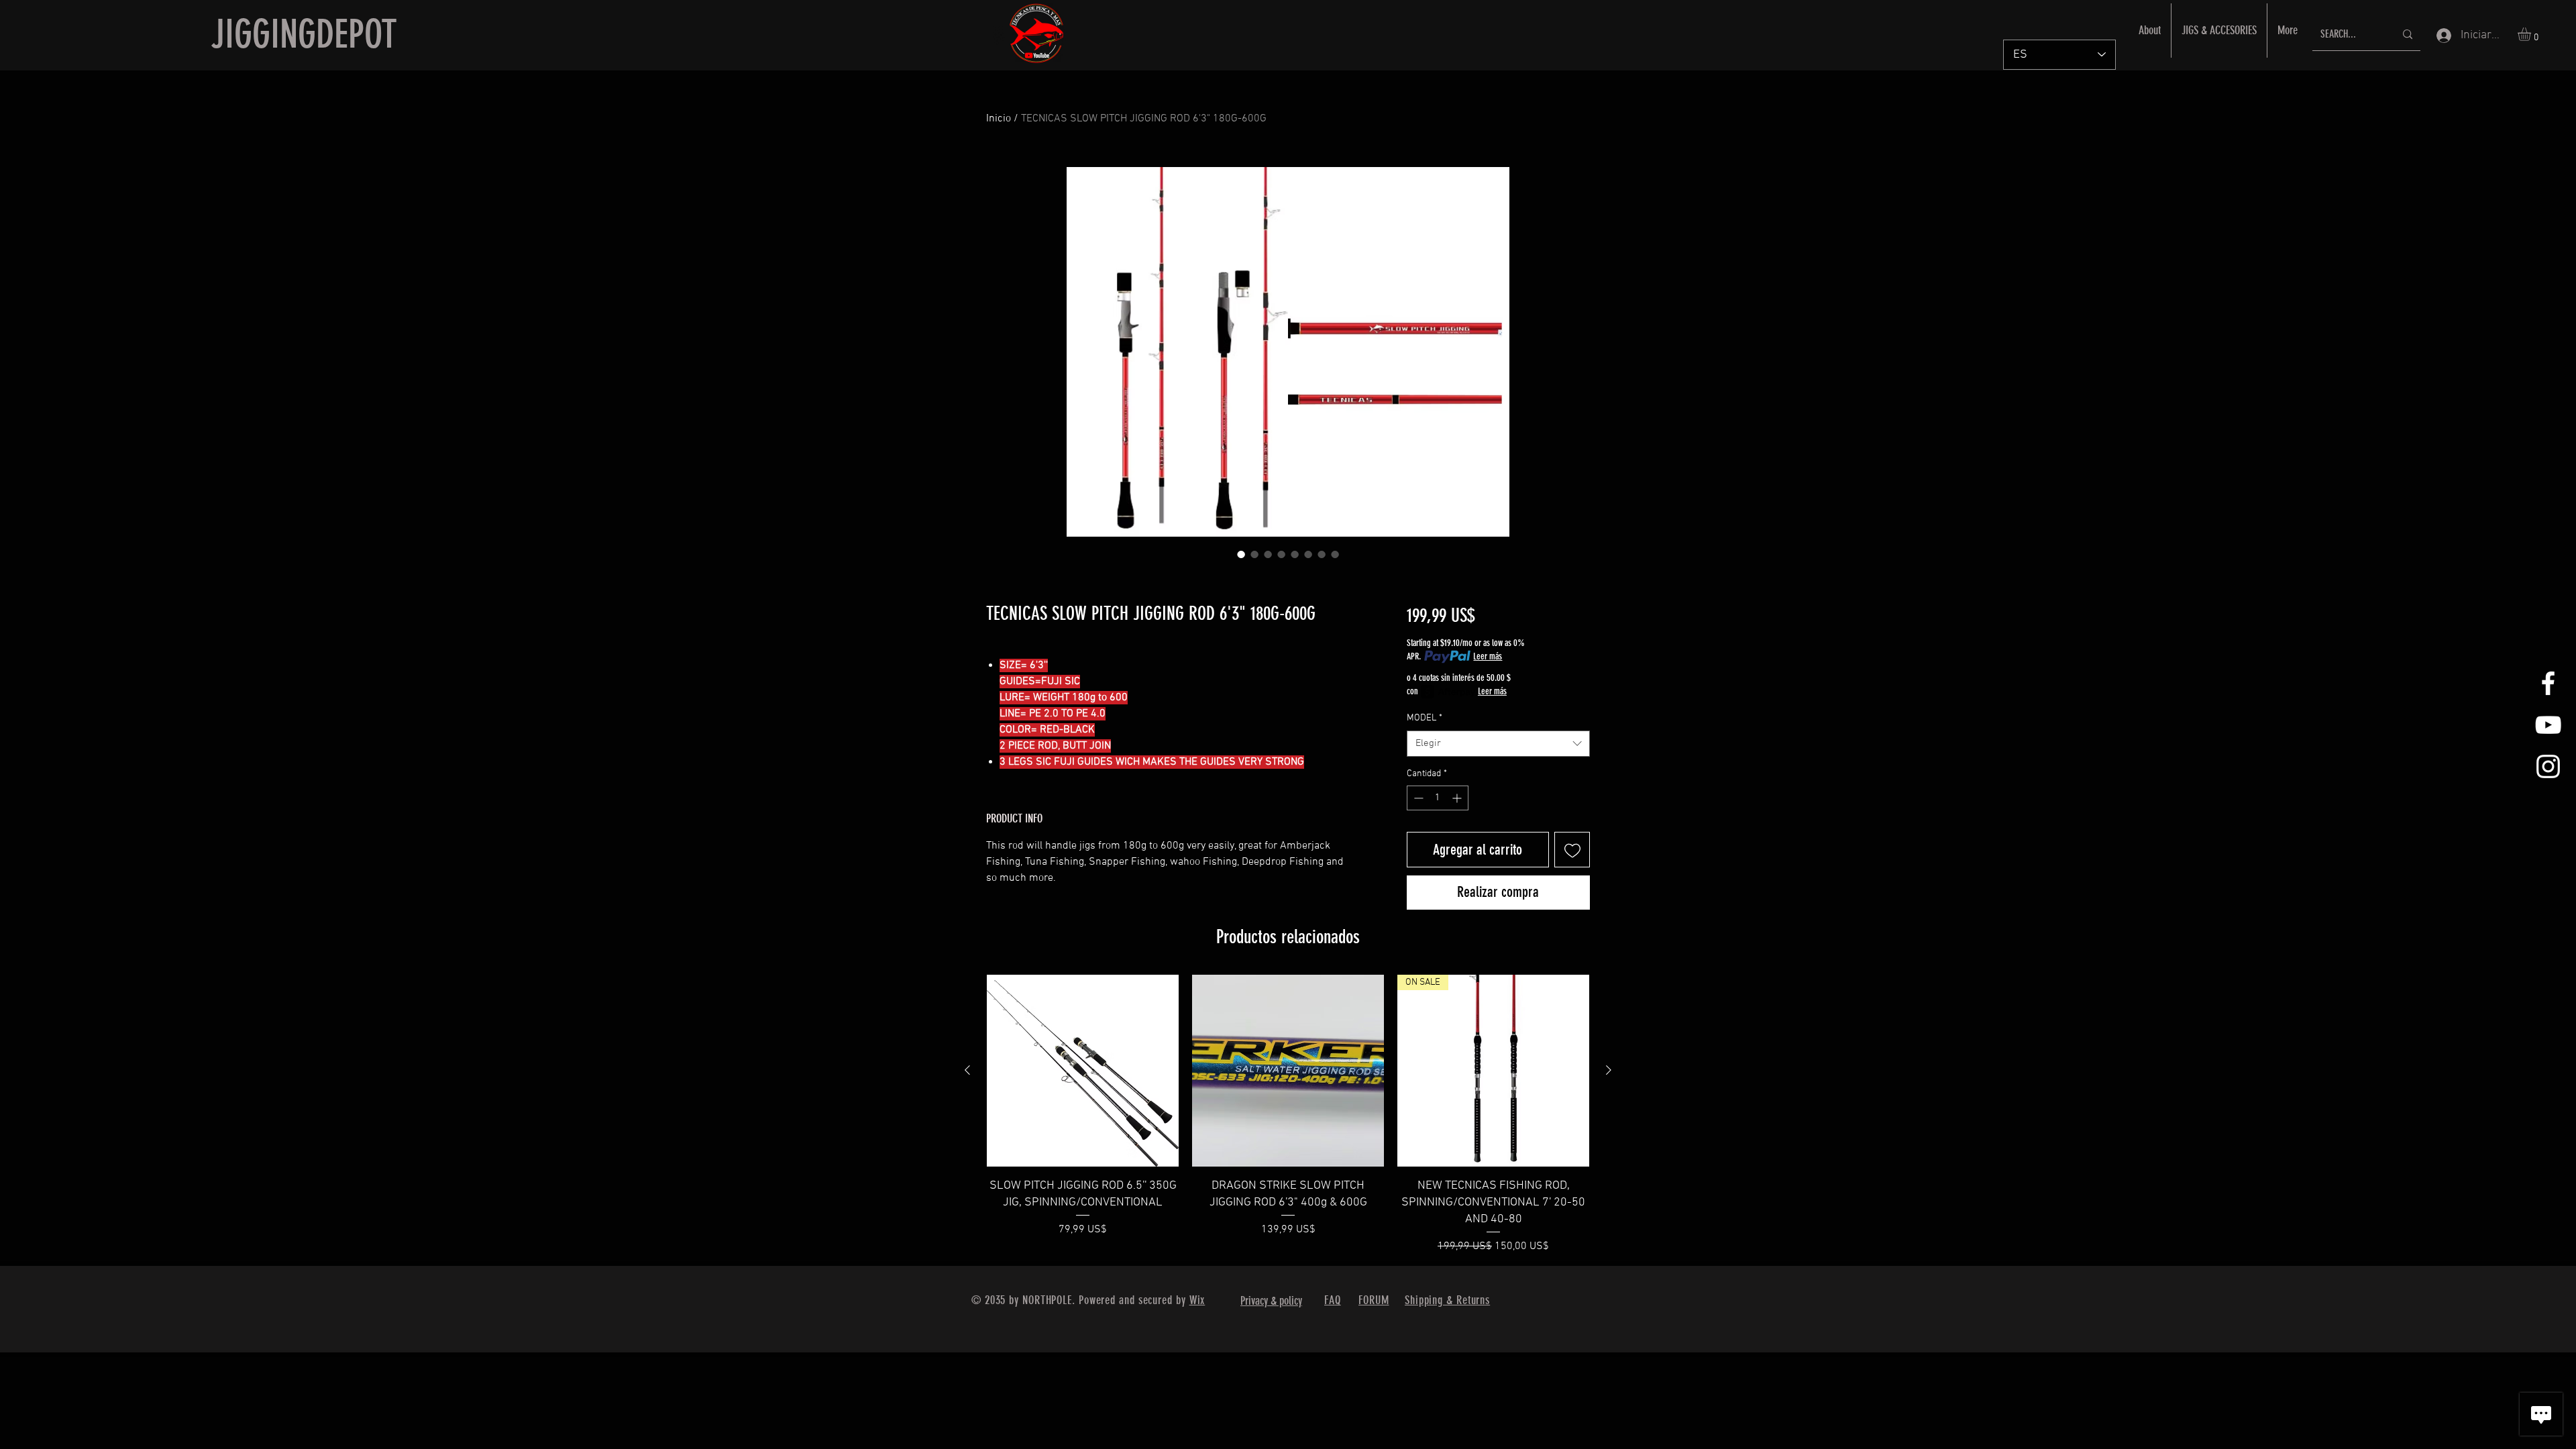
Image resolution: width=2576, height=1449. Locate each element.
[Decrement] (1417, 798)
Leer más (1488, 656)
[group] (1288, 1115)
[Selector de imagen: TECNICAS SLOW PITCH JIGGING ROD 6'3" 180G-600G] (1241, 554)
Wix (1197, 1300)
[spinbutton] (1438, 798)
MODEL (1425, 718)
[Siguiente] (1609, 1070)
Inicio (999, 119)
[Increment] (1458, 798)
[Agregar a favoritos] (1572, 850)
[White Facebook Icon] (2548, 683)
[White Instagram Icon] (2548, 766)
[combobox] (1498, 744)
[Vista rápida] (1083, 1071)
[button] (2532, 34)
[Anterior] (967, 1070)
